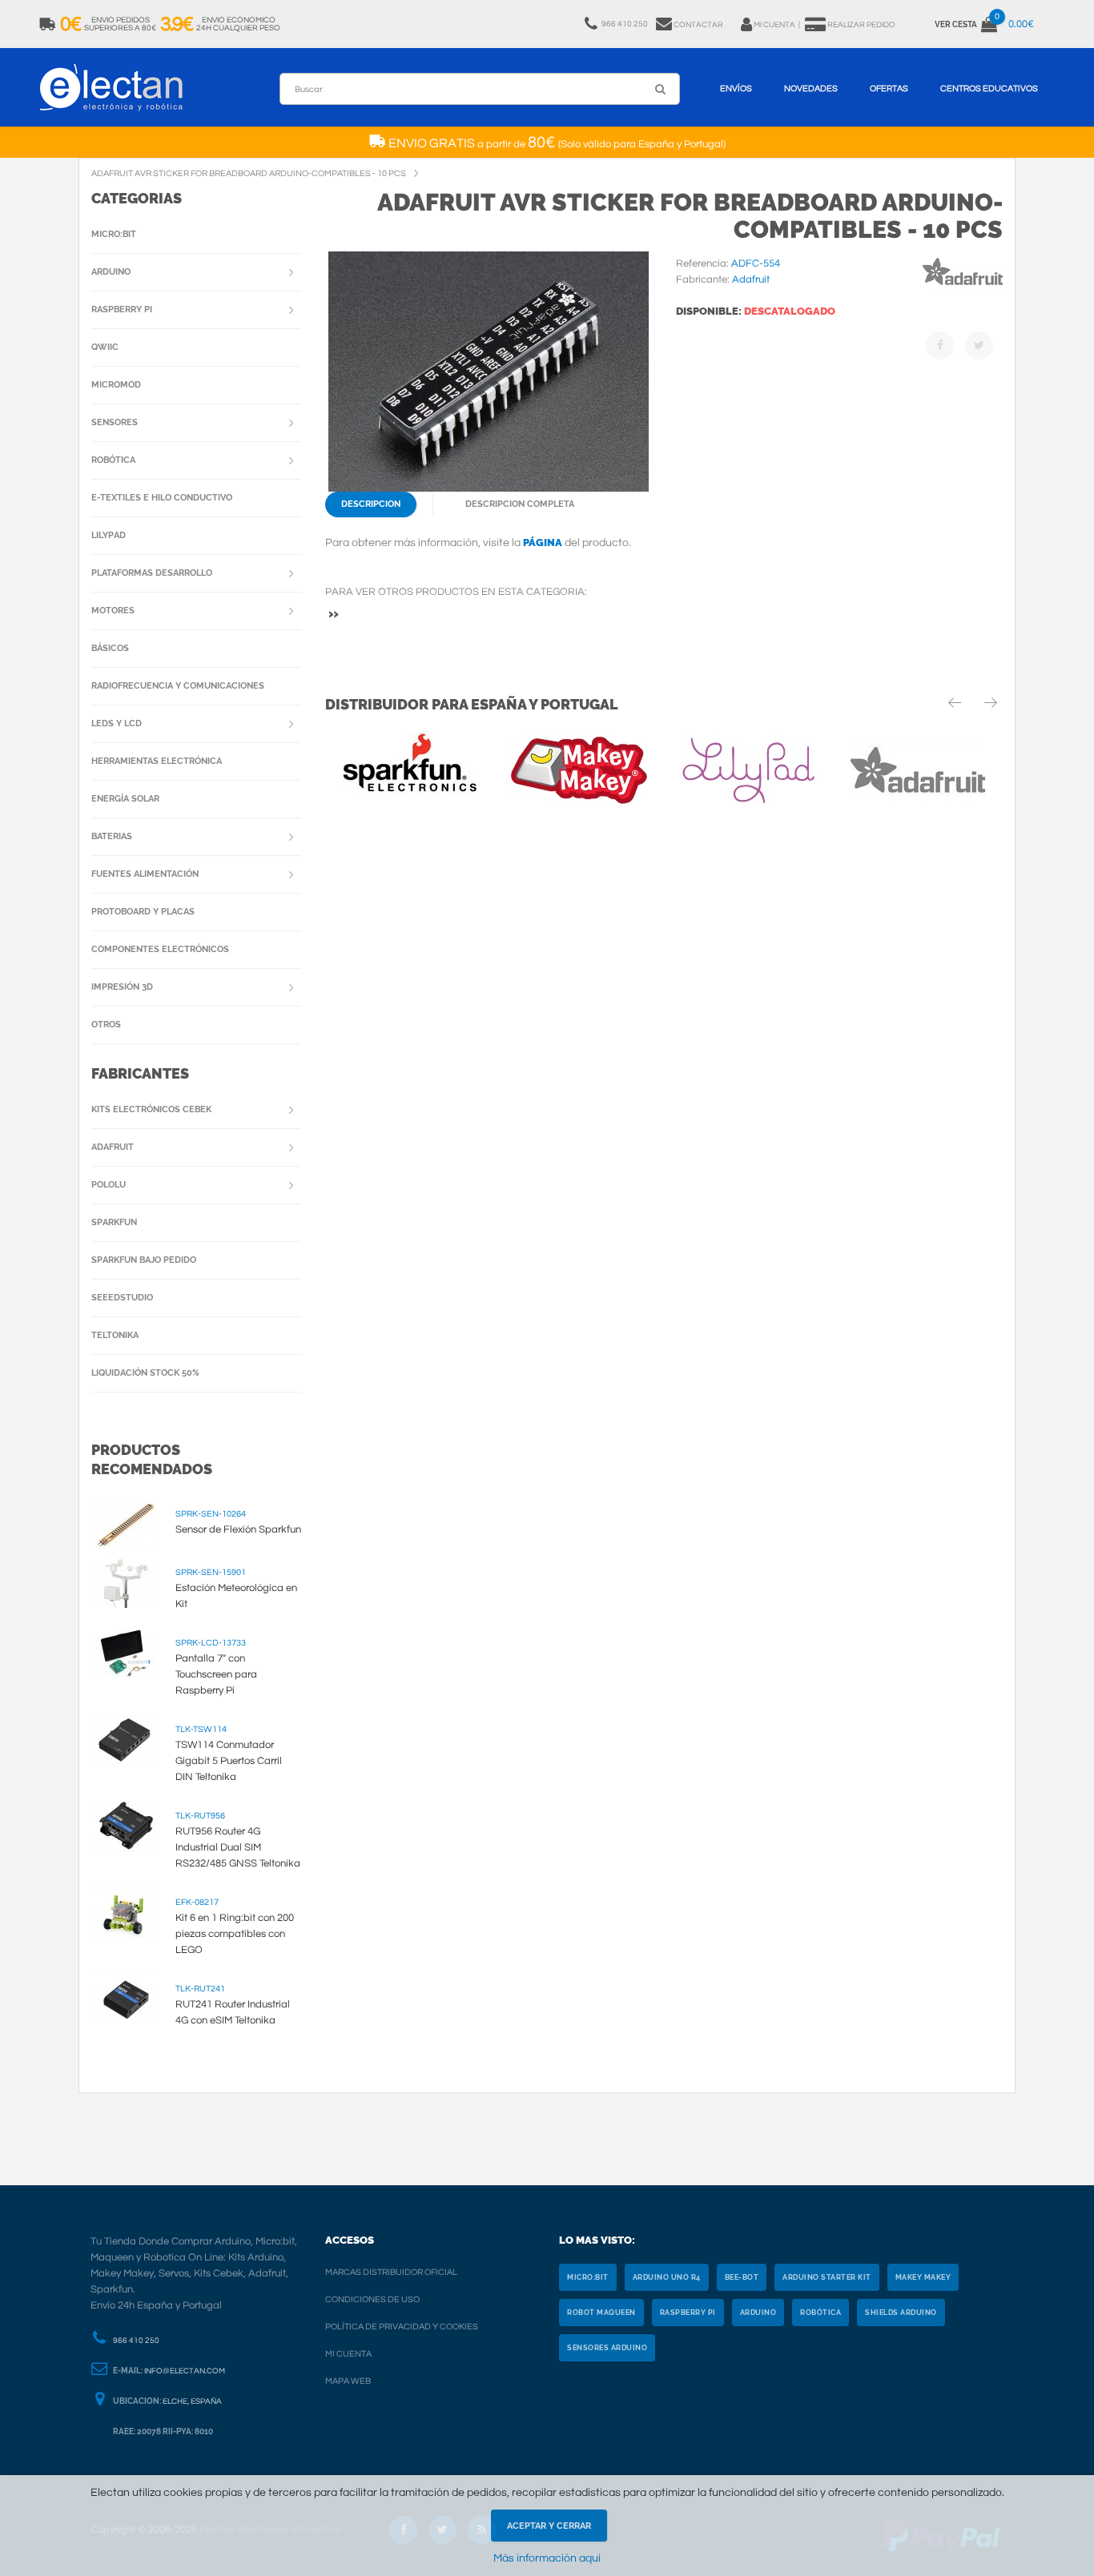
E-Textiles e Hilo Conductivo (162, 498)
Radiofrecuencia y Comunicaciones (178, 686)
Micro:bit (114, 234)
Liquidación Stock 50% (145, 1373)
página (543, 543)
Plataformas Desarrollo (152, 573)
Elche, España (192, 2401)
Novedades (811, 88)
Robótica (113, 460)
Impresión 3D (122, 987)
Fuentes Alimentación (145, 874)
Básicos (110, 648)
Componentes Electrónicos (160, 949)
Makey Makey (923, 2277)
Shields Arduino (901, 2313)
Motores (113, 611)
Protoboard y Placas (143, 912)
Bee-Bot (742, 2277)
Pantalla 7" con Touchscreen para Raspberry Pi (216, 1674)
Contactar (698, 25)
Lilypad (109, 535)
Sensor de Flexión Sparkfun (238, 1529)
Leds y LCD (117, 723)
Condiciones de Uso (372, 2299)
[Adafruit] (963, 288)
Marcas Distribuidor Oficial (391, 2272)
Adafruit (113, 1147)
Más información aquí (547, 2558)
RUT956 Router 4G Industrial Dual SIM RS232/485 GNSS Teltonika (238, 1847)
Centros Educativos (989, 88)
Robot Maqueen (601, 2313)
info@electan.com (185, 2371)
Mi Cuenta (348, 2354)
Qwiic (105, 347)
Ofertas (889, 88)
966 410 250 (136, 2341)
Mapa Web (348, 2381)
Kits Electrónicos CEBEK (151, 1109)
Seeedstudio (122, 1298)
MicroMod (116, 385)
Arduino (111, 272)
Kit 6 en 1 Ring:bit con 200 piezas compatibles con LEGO (235, 1934)
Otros (106, 1025)
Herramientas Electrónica (157, 761)
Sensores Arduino (607, 2348)
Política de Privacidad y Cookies (402, 2327)
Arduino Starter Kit (827, 2277)
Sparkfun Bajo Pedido (144, 1260)
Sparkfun (114, 1222)
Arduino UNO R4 (667, 2277)
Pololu (109, 1185)
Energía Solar (125, 799)
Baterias (112, 836)
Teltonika (115, 1335)
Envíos (736, 88)
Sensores (115, 422)
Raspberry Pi (122, 309)
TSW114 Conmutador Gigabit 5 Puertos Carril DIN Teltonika (229, 1761)
